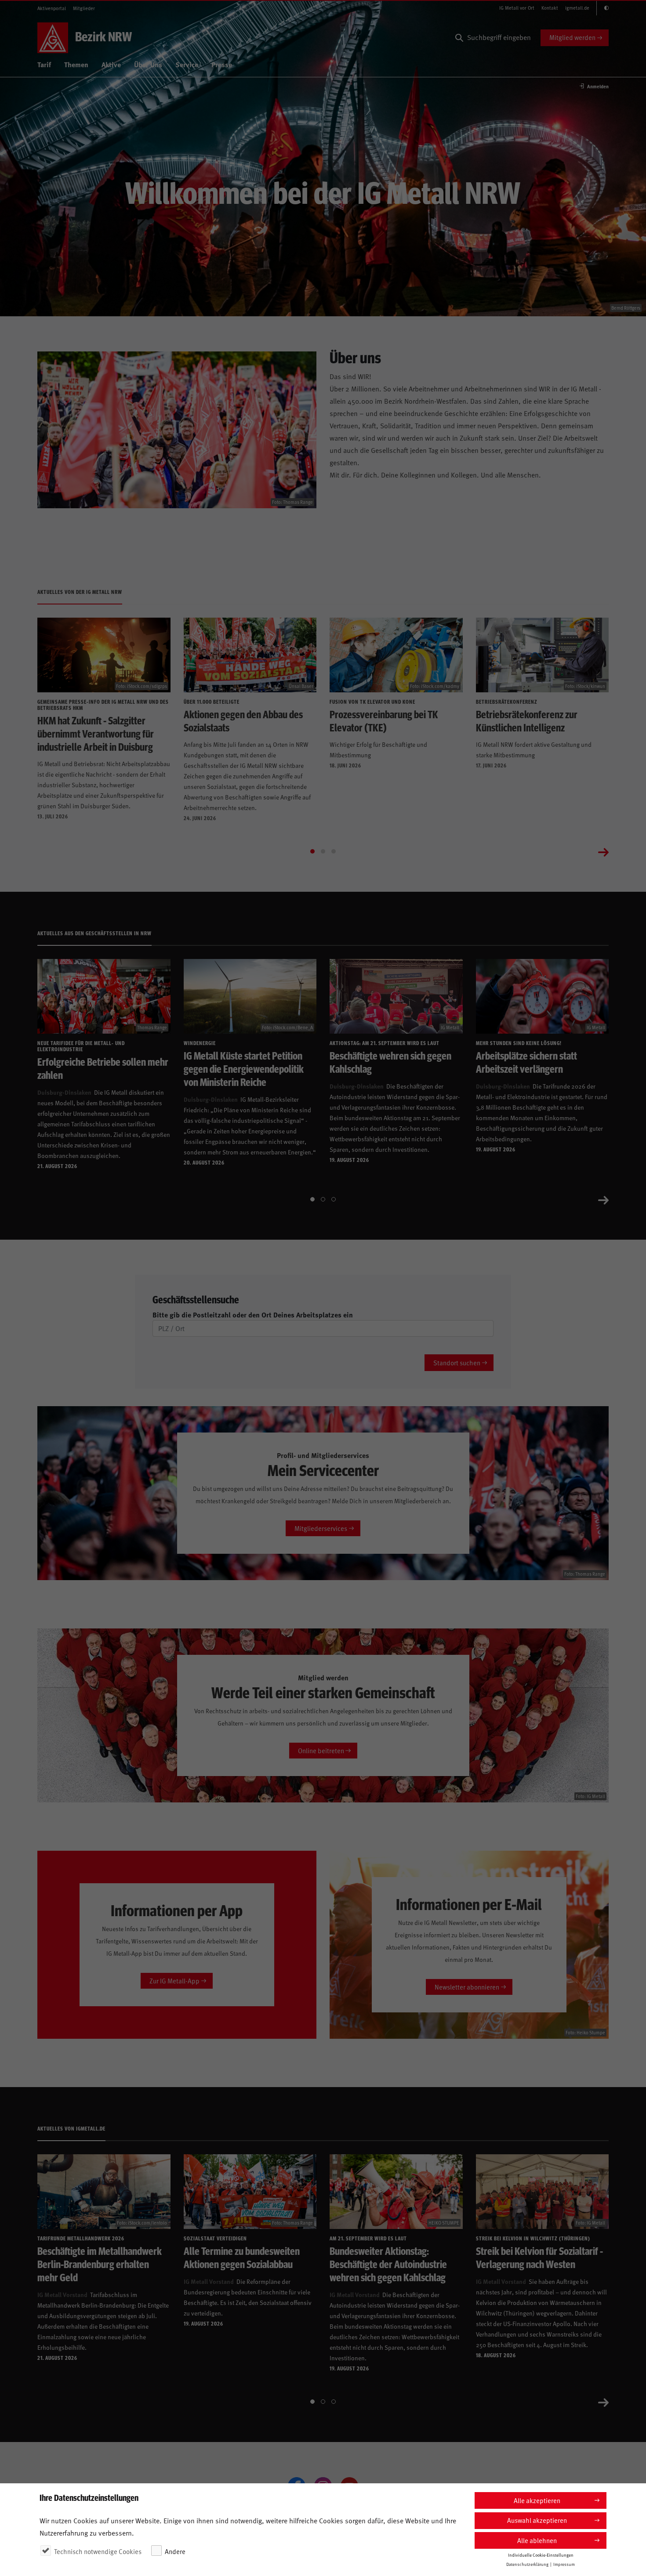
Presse (222, 64)
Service (187, 64)
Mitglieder (84, 8)
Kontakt (550, 8)
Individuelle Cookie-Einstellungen (541, 2554)
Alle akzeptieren (537, 2500)
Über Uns (148, 64)
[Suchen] (459, 38)
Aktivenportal (52, 8)
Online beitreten (321, 1750)
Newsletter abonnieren (467, 1987)
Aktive (111, 64)
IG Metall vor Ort (517, 8)
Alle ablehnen (537, 2540)
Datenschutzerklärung (527, 2564)
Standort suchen (457, 1362)
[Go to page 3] (334, 851)
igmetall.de (577, 8)
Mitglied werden (572, 37)
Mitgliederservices (321, 1528)
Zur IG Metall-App (174, 1981)
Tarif (44, 64)
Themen (76, 64)
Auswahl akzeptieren (537, 2520)
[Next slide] (603, 851)
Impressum (564, 2564)
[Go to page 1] (312, 851)
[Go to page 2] (323, 851)
